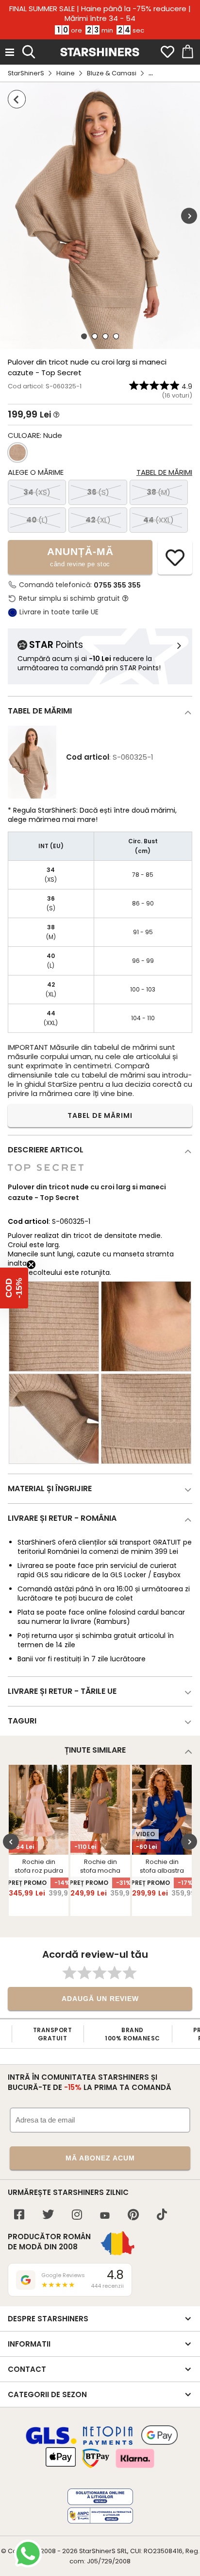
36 (98, 492)
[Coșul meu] (187, 52)
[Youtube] (105, 2216)
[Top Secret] (46, 1176)
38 (158, 492)
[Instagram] (77, 2216)
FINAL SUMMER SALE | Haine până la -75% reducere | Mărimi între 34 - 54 (100, 14)
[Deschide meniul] (10, 52)
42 (98, 520)
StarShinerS (26, 73)
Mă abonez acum (100, 2158)
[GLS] (51, 2443)
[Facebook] (19, 2216)
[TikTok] (162, 2216)
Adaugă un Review (100, 1999)
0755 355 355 (117, 585)
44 (158, 520)
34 (37, 492)
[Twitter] (48, 2216)
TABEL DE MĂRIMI (100, 1115)
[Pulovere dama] (17, 99)
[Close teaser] (31, 1265)
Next (189, 216)
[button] (14, 1288)
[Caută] (29, 51)
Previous (11, 1841)
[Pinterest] (133, 2216)
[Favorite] (167, 52)
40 (37, 520)
